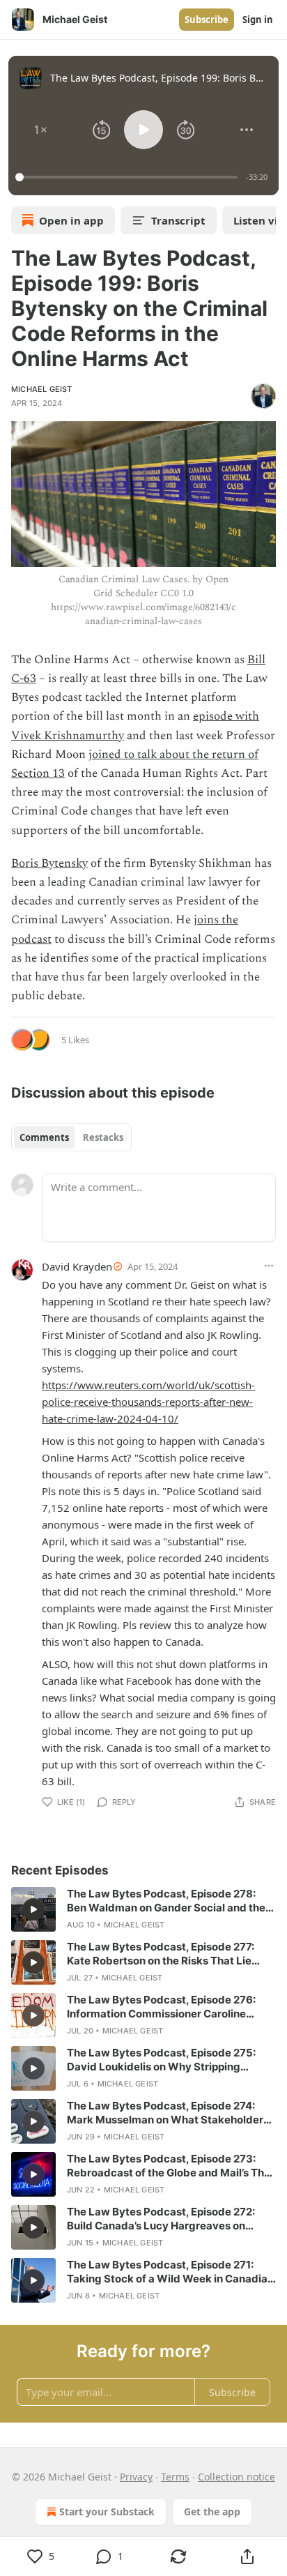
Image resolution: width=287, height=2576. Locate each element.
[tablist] (71, 1137)
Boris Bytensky (49, 863)
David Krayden (77, 1266)
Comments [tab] (44, 1137)
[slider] (129, 177)
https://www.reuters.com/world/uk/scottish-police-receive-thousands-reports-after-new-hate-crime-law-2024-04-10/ (148, 1402)
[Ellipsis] (269, 1266)
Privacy (136, 2477)
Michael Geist (42, 389)
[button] (40, 130)
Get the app (212, 2511)
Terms (175, 2477)
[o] (33, 1909)
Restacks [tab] (103, 1137)
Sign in (258, 20)
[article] (143, 1909)
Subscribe (207, 20)
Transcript (178, 220)
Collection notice (236, 2477)
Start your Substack (107, 2511)
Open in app (71, 220)
